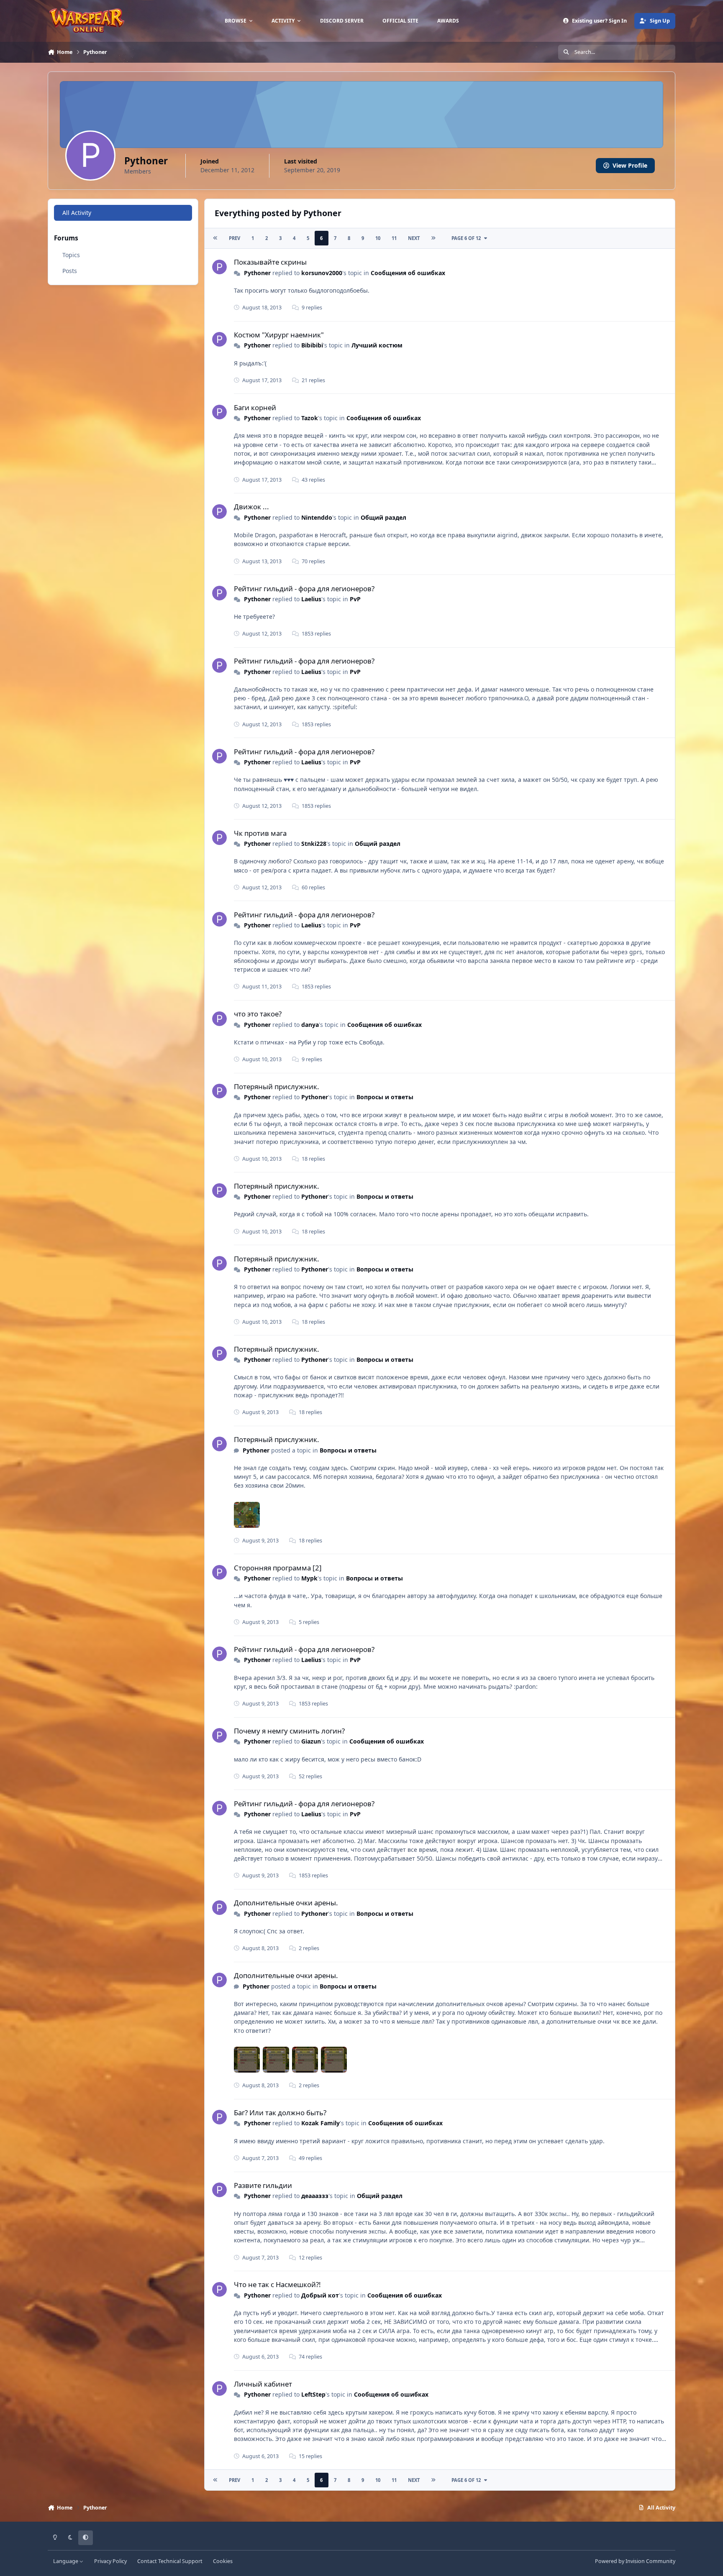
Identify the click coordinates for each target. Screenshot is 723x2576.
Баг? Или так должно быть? (280, 2113)
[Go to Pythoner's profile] (219, 267)
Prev (235, 238)
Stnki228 (314, 844)
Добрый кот (320, 2295)
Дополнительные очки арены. (286, 1903)
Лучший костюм (377, 345)
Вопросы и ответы (385, 1097)
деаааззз (315, 2196)
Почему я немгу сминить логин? (289, 1731)
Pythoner (257, 273)
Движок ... (251, 507)
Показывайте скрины (270, 262)
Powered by (635, 2561)
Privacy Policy (110, 2561)
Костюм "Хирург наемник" (279, 335)
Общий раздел (383, 517)
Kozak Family (320, 2123)
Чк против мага (260, 833)
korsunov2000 (322, 273)
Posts (70, 271)
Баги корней (255, 407)
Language (66, 2561)
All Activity (77, 213)
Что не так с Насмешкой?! (277, 2284)
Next (414, 238)
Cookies (223, 2561)
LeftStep (313, 2394)
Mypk (309, 1578)
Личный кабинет (263, 2384)
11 (394, 238)
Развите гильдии (263, 2185)
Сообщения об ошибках (408, 273)
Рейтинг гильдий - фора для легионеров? (304, 588)
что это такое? (258, 1014)
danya (310, 1025)
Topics (71, 255)
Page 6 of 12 (466, 238)
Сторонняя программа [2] (278, 1568)
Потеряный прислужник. (277, 1086)
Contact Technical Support (170, 2561)
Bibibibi (312, 345)
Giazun (311, 1741)
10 (378, 238)
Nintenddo (317, 517)
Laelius (311, 599)
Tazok (310, 418)
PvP (355, 599)
